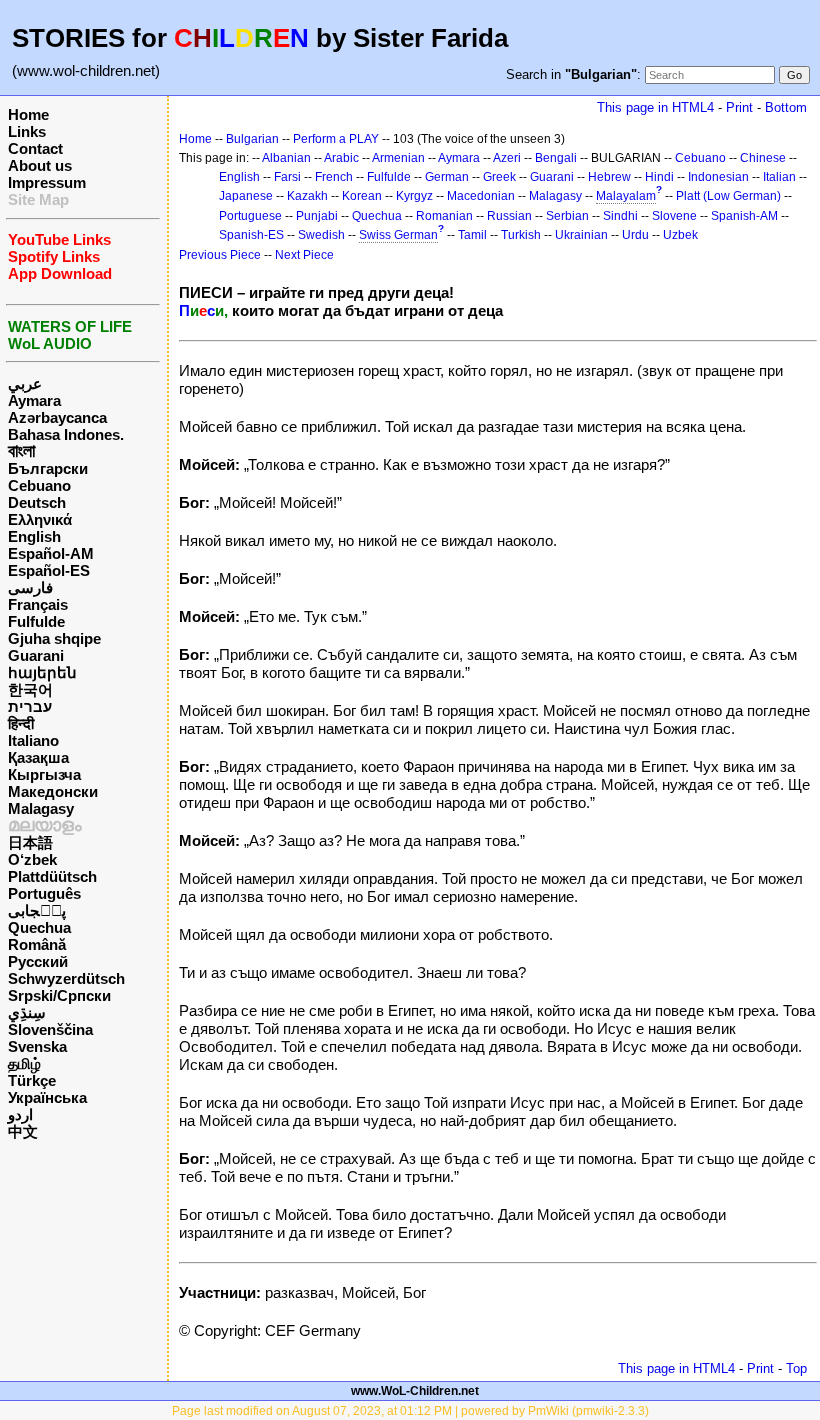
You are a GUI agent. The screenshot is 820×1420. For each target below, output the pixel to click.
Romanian (444, 216)
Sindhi (620, 216)
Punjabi (317, 216)
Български (48, 468)
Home (28, 114)
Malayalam (626, 196)
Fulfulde (36, 621)
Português (44, 893)
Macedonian (481, 196)
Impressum (47, 182)
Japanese (246, 196)
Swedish (321, 235)
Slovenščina (50, 1029)
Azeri (507, 158)
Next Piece (304, 255)
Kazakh (307, 196)
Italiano (33, 740)
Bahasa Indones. (66, 434)
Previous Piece (220, 255)
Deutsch (37, 502)
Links (27, 131)
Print (739, 107)
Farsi (287, 177)
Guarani (36, 655)
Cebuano (39, 485)
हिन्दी (21, 723)
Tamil (472, 235)
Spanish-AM (744, 216)
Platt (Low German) (728, 196)
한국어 (30, 689)
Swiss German (398, 235)
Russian (509, 216)
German (447, 177)
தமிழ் (24, 1063)
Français (38, 604)
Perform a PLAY (336, 139)
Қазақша (38, 757)
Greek (499, 177)
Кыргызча (44, 774)
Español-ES (49, 570)
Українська (47, 1097)
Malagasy (41, 808)
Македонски (53, 791)
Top (796, 1368)
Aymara (34, 400)
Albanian (286, 158)
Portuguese (250, 216)
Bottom (786, 107)
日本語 (30, 842)
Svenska (37, 1046)
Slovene (674, 216)
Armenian (398, 158)
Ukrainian (581, 235)
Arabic (341, 158)
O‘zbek (32, 859)
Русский (38, 961)
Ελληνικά (40, 519)
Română (37, 944)
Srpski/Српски (59, 995)
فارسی (30, 587)
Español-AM (51, 553)
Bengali (556, 158)
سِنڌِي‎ (27, 1012)
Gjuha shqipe (54, 638)
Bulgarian (252, 139)
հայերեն (42, 672)
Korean (362, 196)
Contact (35, 148)
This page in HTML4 (655, 107)
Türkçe (32, 1080)
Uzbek (680, 235)
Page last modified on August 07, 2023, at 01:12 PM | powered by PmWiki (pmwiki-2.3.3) (410, 1411)
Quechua (39, 927)
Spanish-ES (251, 235)
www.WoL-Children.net (415, 1391)
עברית (30, 706)
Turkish (521, 235)
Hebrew (609, 177)
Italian (779, 177)
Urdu (635, 235)
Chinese (763, 158)
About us (40, 165)
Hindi (659, 177)
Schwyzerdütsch (66, 978)
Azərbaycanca (57, 417)
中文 (23, 1131)
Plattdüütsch (52, 876)
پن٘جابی (37, 910)
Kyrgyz (414, 196)
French (334, 177)
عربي (25, 383)
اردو (20, 1114)
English (34, 536)
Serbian (567, 216)
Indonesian (718, 177)
